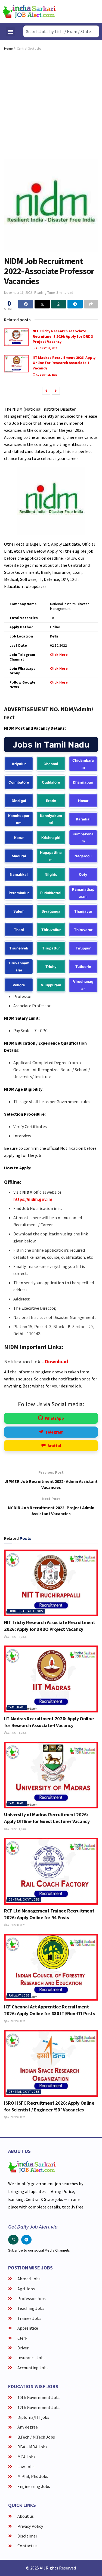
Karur (19, 838)
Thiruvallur (51, 930)
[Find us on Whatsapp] (13, 2240)
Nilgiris (51, 874)
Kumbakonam (83, 838)
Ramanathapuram (83, 893)
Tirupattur (51, 948)
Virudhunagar (83, 985)
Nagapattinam (51, 856)
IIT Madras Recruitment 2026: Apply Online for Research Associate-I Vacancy (64, 363)
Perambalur (19, 893)
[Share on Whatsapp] (59, 304)
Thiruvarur (83, 930)
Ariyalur (19, 764)
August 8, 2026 (16, 1925)
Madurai (19, 856)
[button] (10, 32)
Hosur (83, 801)
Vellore (19, 985)
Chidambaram (83, 764)
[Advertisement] (51, 105)
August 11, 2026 (46, 375)
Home (8, 48)
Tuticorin (83, 967)
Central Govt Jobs (29, 48)
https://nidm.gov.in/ (33, 1199)
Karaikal (83, 819)
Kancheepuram (19, 819)
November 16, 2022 (18, 293)
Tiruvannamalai (19, 967)
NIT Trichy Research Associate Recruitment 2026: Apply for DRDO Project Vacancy (63, 336)
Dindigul (19, 801)
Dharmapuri (83, 782)
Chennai (51, 764)
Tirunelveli (19, 948)
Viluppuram (51, 985)
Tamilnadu (17, 1707)
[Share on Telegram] (75, 304)
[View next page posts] (56, 391)
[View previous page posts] (46, 391)
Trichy (51, 967)
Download (56, 1362)
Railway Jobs (19, 1995)
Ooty (83, 874)
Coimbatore (19, 782)
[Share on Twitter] (42, 304)
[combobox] (61, 31)
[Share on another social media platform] (91, 304)
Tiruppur (83, 948)
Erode (51, 801)
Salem (19, 911)
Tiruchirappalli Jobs (26, 1611)
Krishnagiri (51, 838)
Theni (19, 930)
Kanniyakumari (51, 819)
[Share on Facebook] (26, 304)
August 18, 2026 (46, 348)
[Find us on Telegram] (26, 2240)
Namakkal (19, 874)
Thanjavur (83, 911)
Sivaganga (51, 911)
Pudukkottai (51, 893)
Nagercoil (83, 856)
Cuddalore (51, 782)
